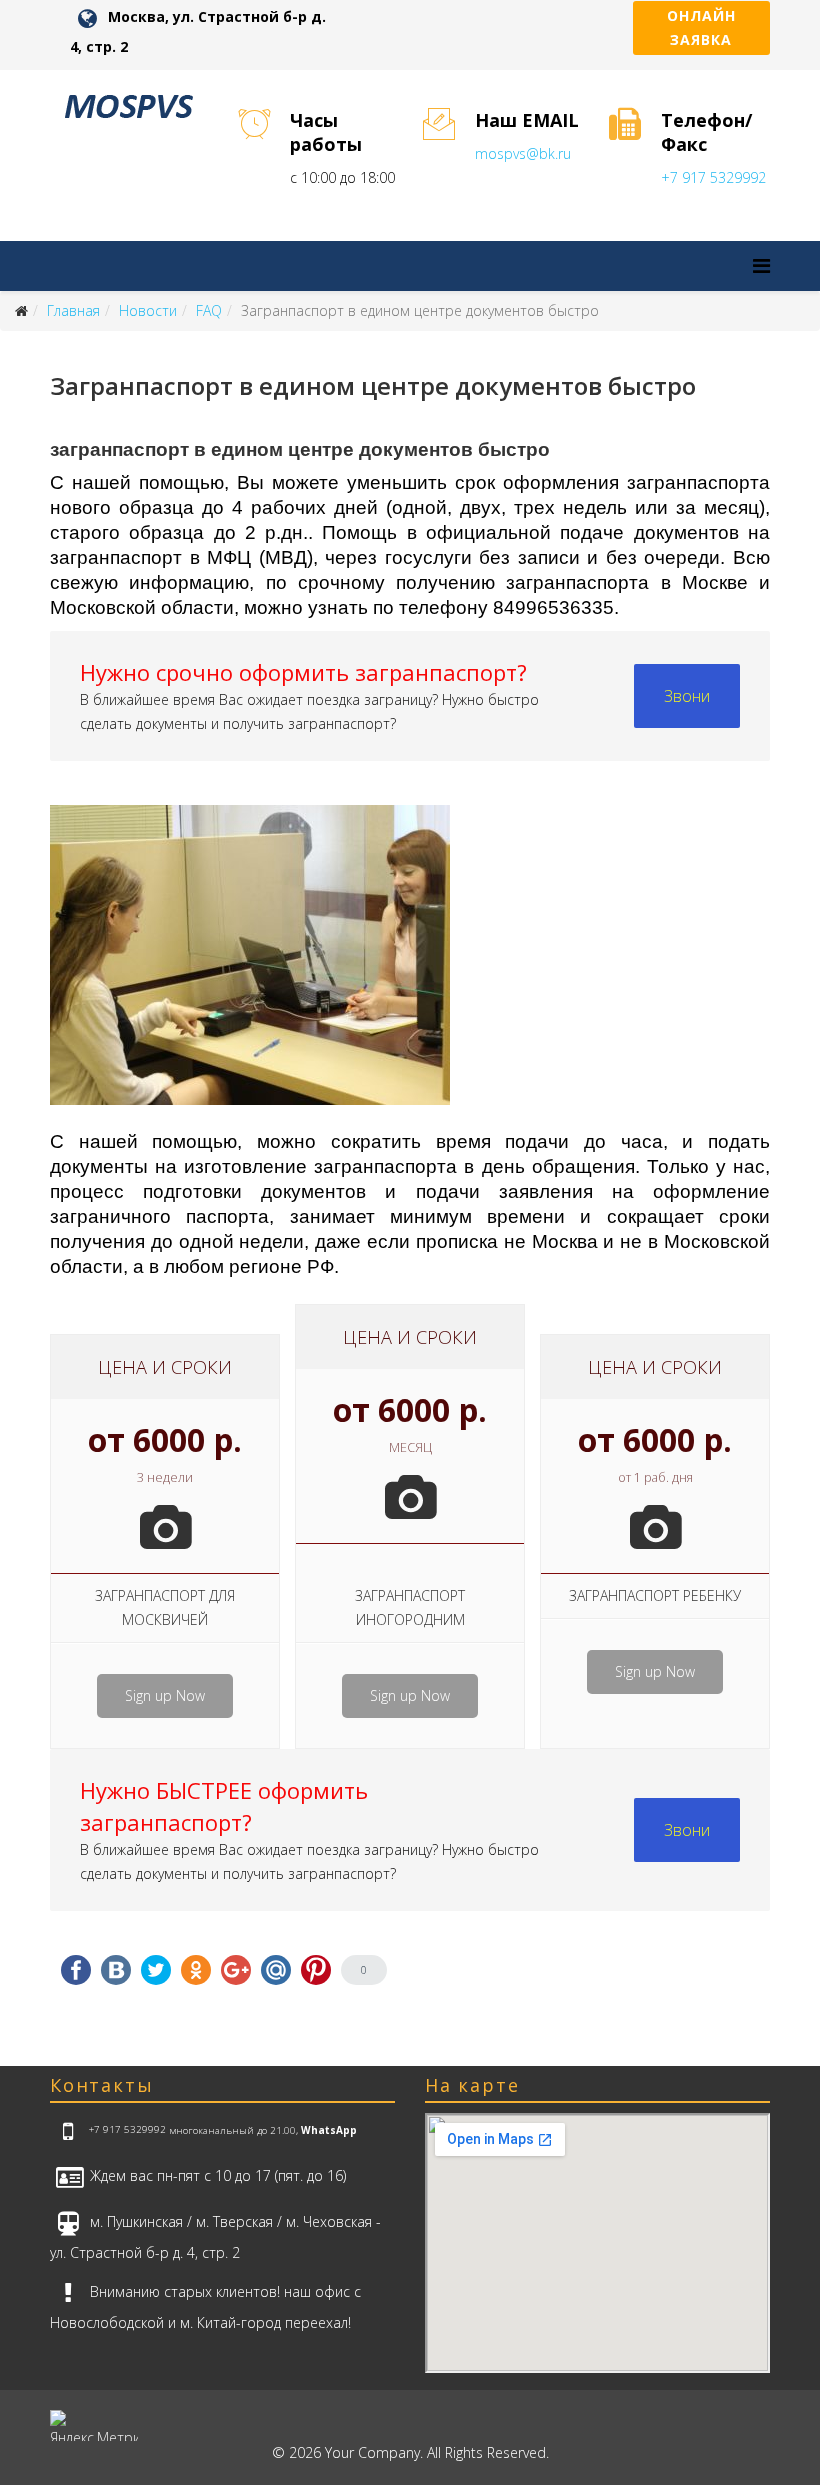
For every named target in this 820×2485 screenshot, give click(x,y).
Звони (687, 696)
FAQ (209, 310)
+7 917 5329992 (713, 177)
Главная (73, 310)
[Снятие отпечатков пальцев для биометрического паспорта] (410, 966)
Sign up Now (165, 1695)
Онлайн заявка (701, 27)
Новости (148, 310)
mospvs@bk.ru (523, 153)
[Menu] (761, 265)
